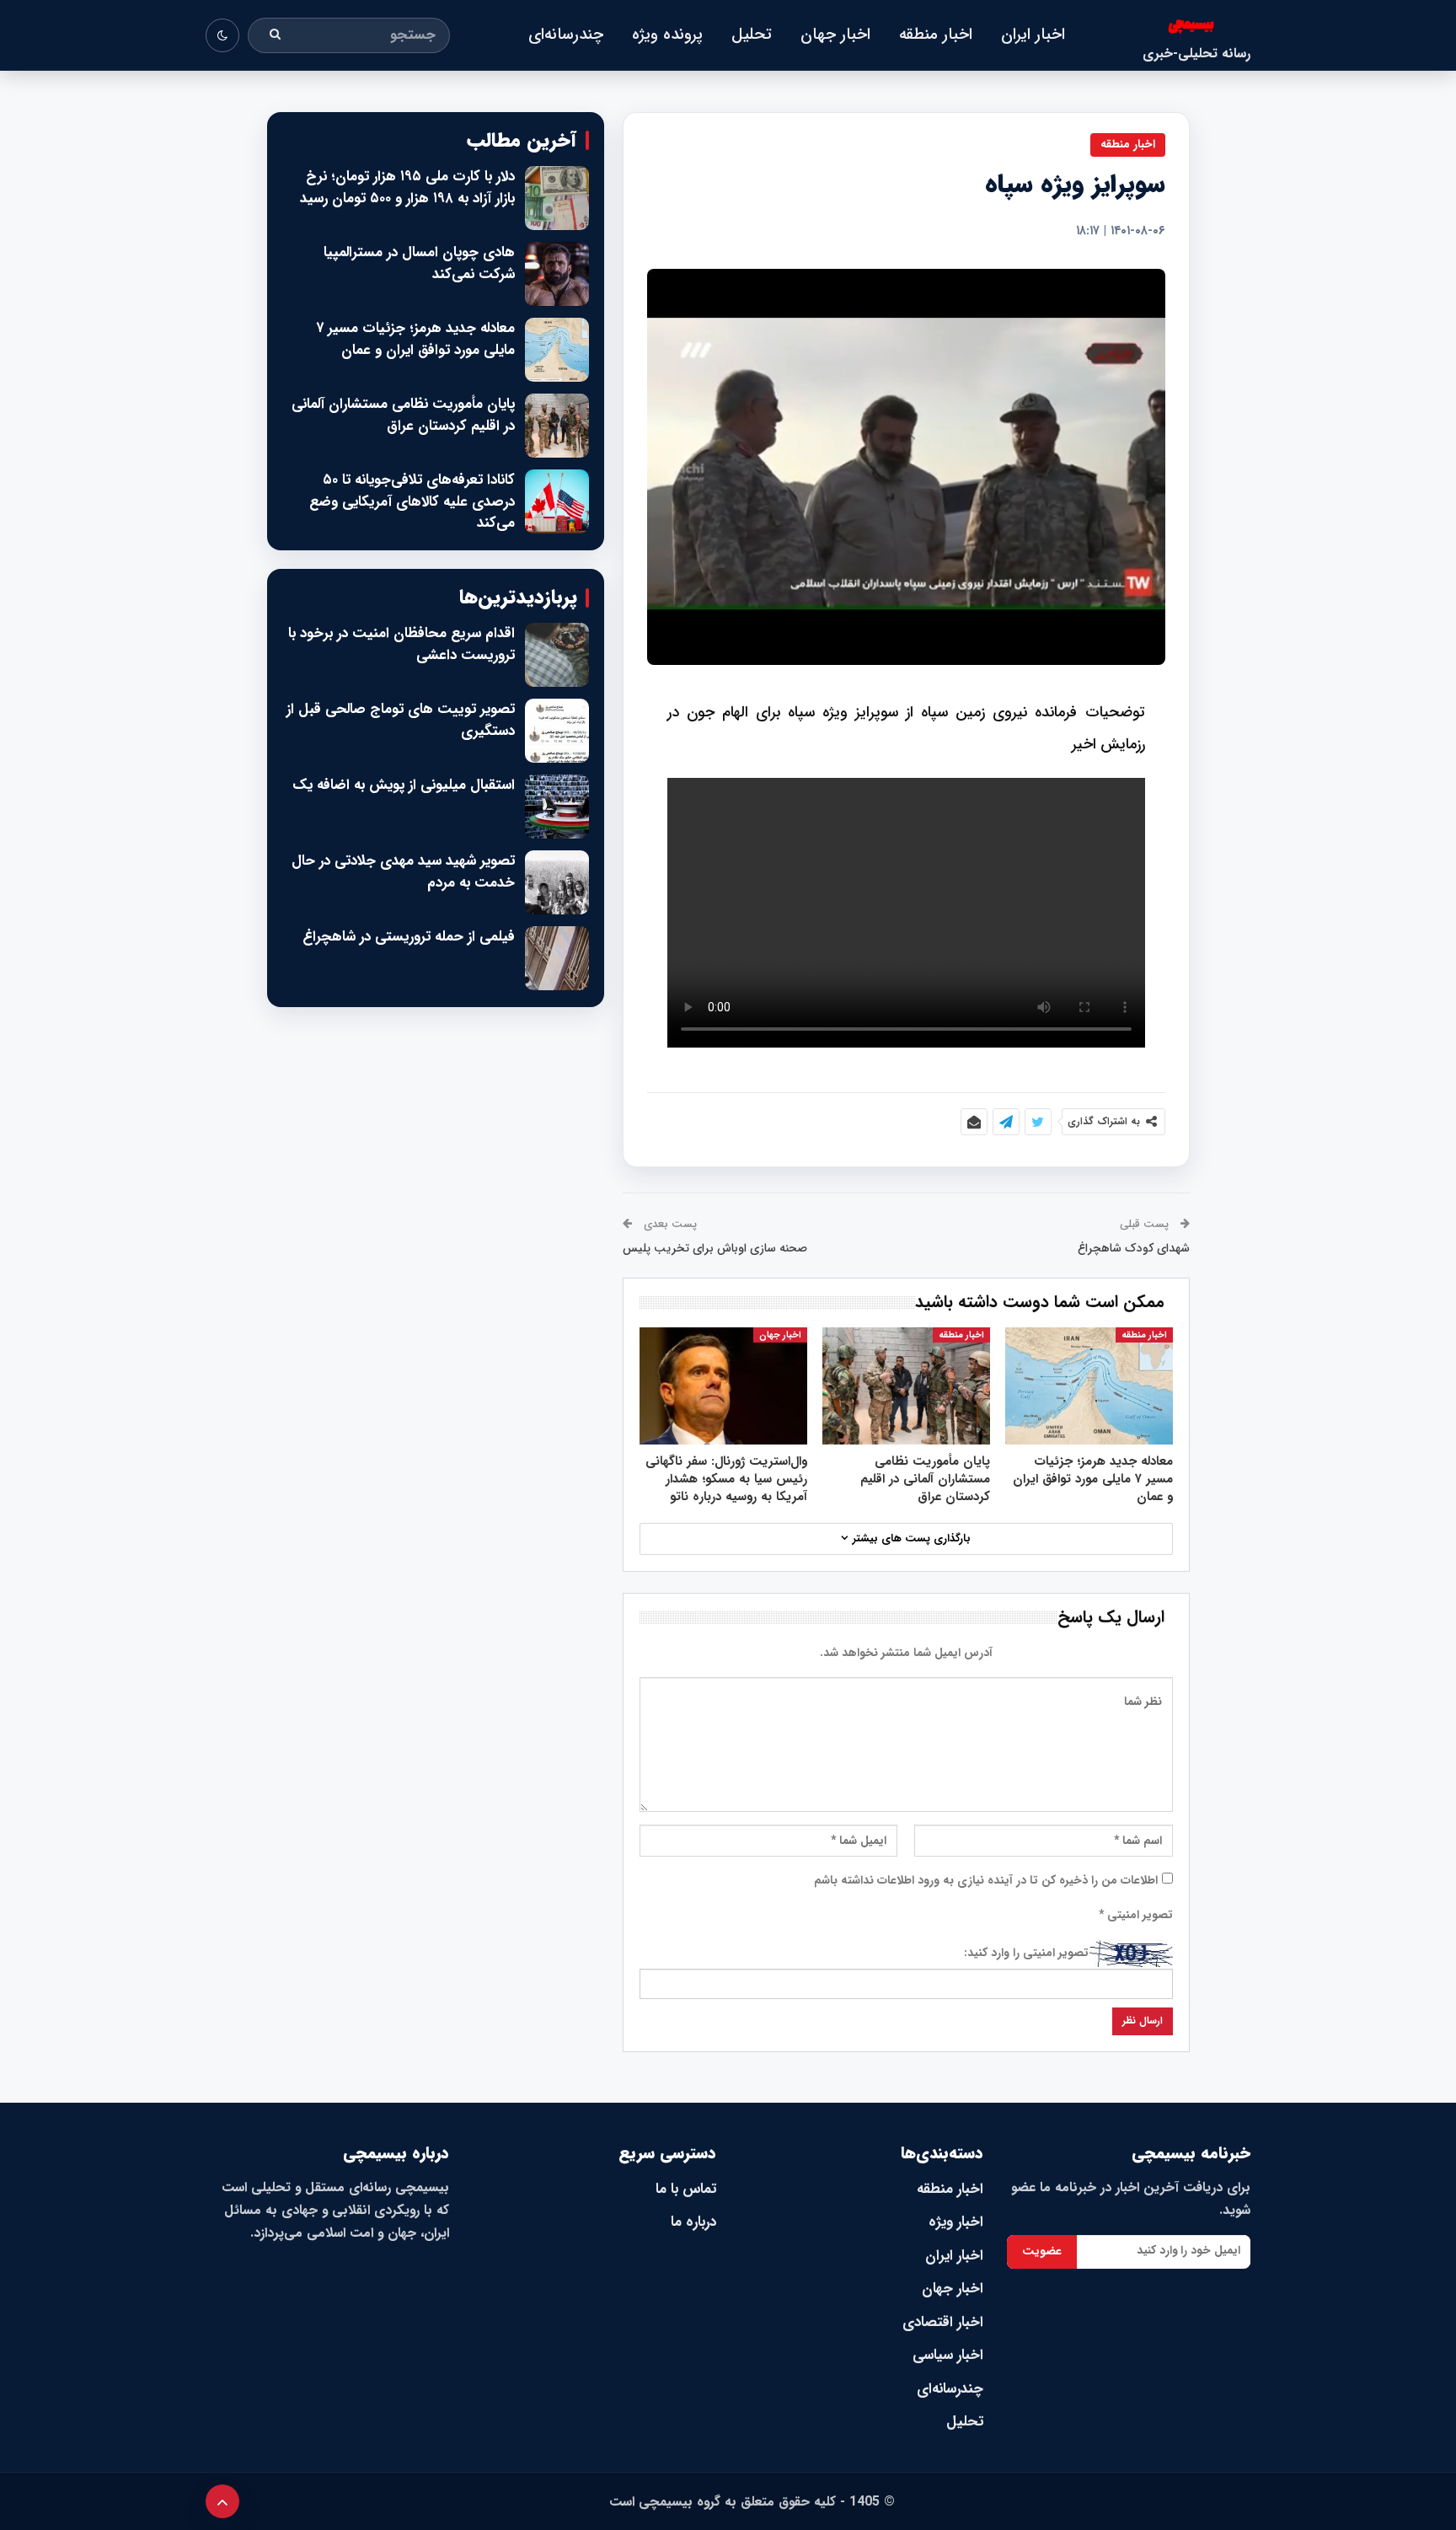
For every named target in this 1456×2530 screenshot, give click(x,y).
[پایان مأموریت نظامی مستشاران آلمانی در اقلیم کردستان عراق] (906, 1386)
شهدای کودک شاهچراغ (1134, 1248)
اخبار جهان (835, 35)
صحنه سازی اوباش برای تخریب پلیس (715, 1248)
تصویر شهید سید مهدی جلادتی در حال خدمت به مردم (403, 872)
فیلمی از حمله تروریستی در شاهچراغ (409, 937)
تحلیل (752, 35)
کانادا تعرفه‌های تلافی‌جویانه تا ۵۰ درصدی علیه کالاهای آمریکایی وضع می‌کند (412, 502)
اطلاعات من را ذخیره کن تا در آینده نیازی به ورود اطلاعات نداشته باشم (986, 1880)
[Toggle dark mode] (222, 35)
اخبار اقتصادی (943, 2322)
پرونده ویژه (667, 35)
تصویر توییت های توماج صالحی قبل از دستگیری (401, 720)
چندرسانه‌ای (566, 35)
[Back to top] (222, 2501)
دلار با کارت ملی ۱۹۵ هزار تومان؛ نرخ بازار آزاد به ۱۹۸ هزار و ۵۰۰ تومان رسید (407, 188)
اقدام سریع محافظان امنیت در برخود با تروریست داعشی (401, 644)
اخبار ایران (1033, 35)
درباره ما (693, 2222)
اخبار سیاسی (948, 2355)
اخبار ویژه (956, 2222)
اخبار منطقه (936, 35)
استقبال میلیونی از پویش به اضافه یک (404, 785)
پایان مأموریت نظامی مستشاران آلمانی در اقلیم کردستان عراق (403, 415)
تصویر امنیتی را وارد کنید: (1026, 1953)
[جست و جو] (276, 35)
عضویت (1042, 2251)
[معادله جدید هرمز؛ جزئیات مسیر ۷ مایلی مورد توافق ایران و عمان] (1089, 1386)
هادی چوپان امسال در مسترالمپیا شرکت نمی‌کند (419, 263)
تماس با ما (686, 2189)
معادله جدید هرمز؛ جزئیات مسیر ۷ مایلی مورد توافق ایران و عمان (415, 339)
